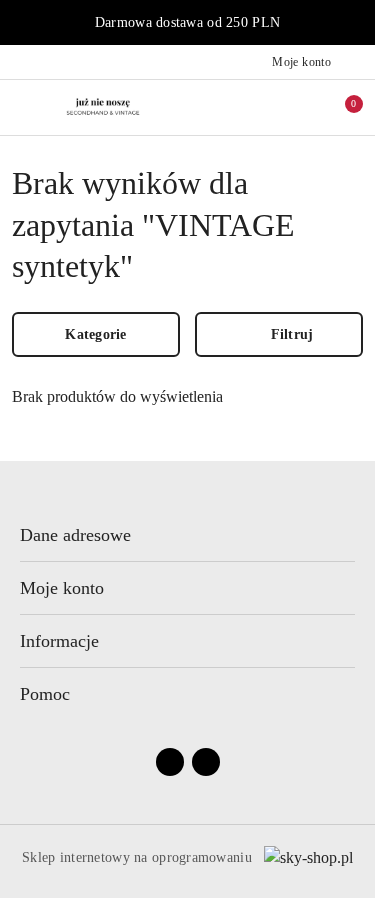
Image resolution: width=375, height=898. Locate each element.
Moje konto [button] (62, 588)
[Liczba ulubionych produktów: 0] (298, 107)
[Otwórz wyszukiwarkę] (256, 107)
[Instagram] (206, 762)
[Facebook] (170, 762)
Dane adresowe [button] (75, 535)
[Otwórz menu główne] (23, 106)
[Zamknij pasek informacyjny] (354, 23)
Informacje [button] (59, 641)
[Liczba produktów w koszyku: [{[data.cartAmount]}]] (340, 107)
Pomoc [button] (45, 694)
